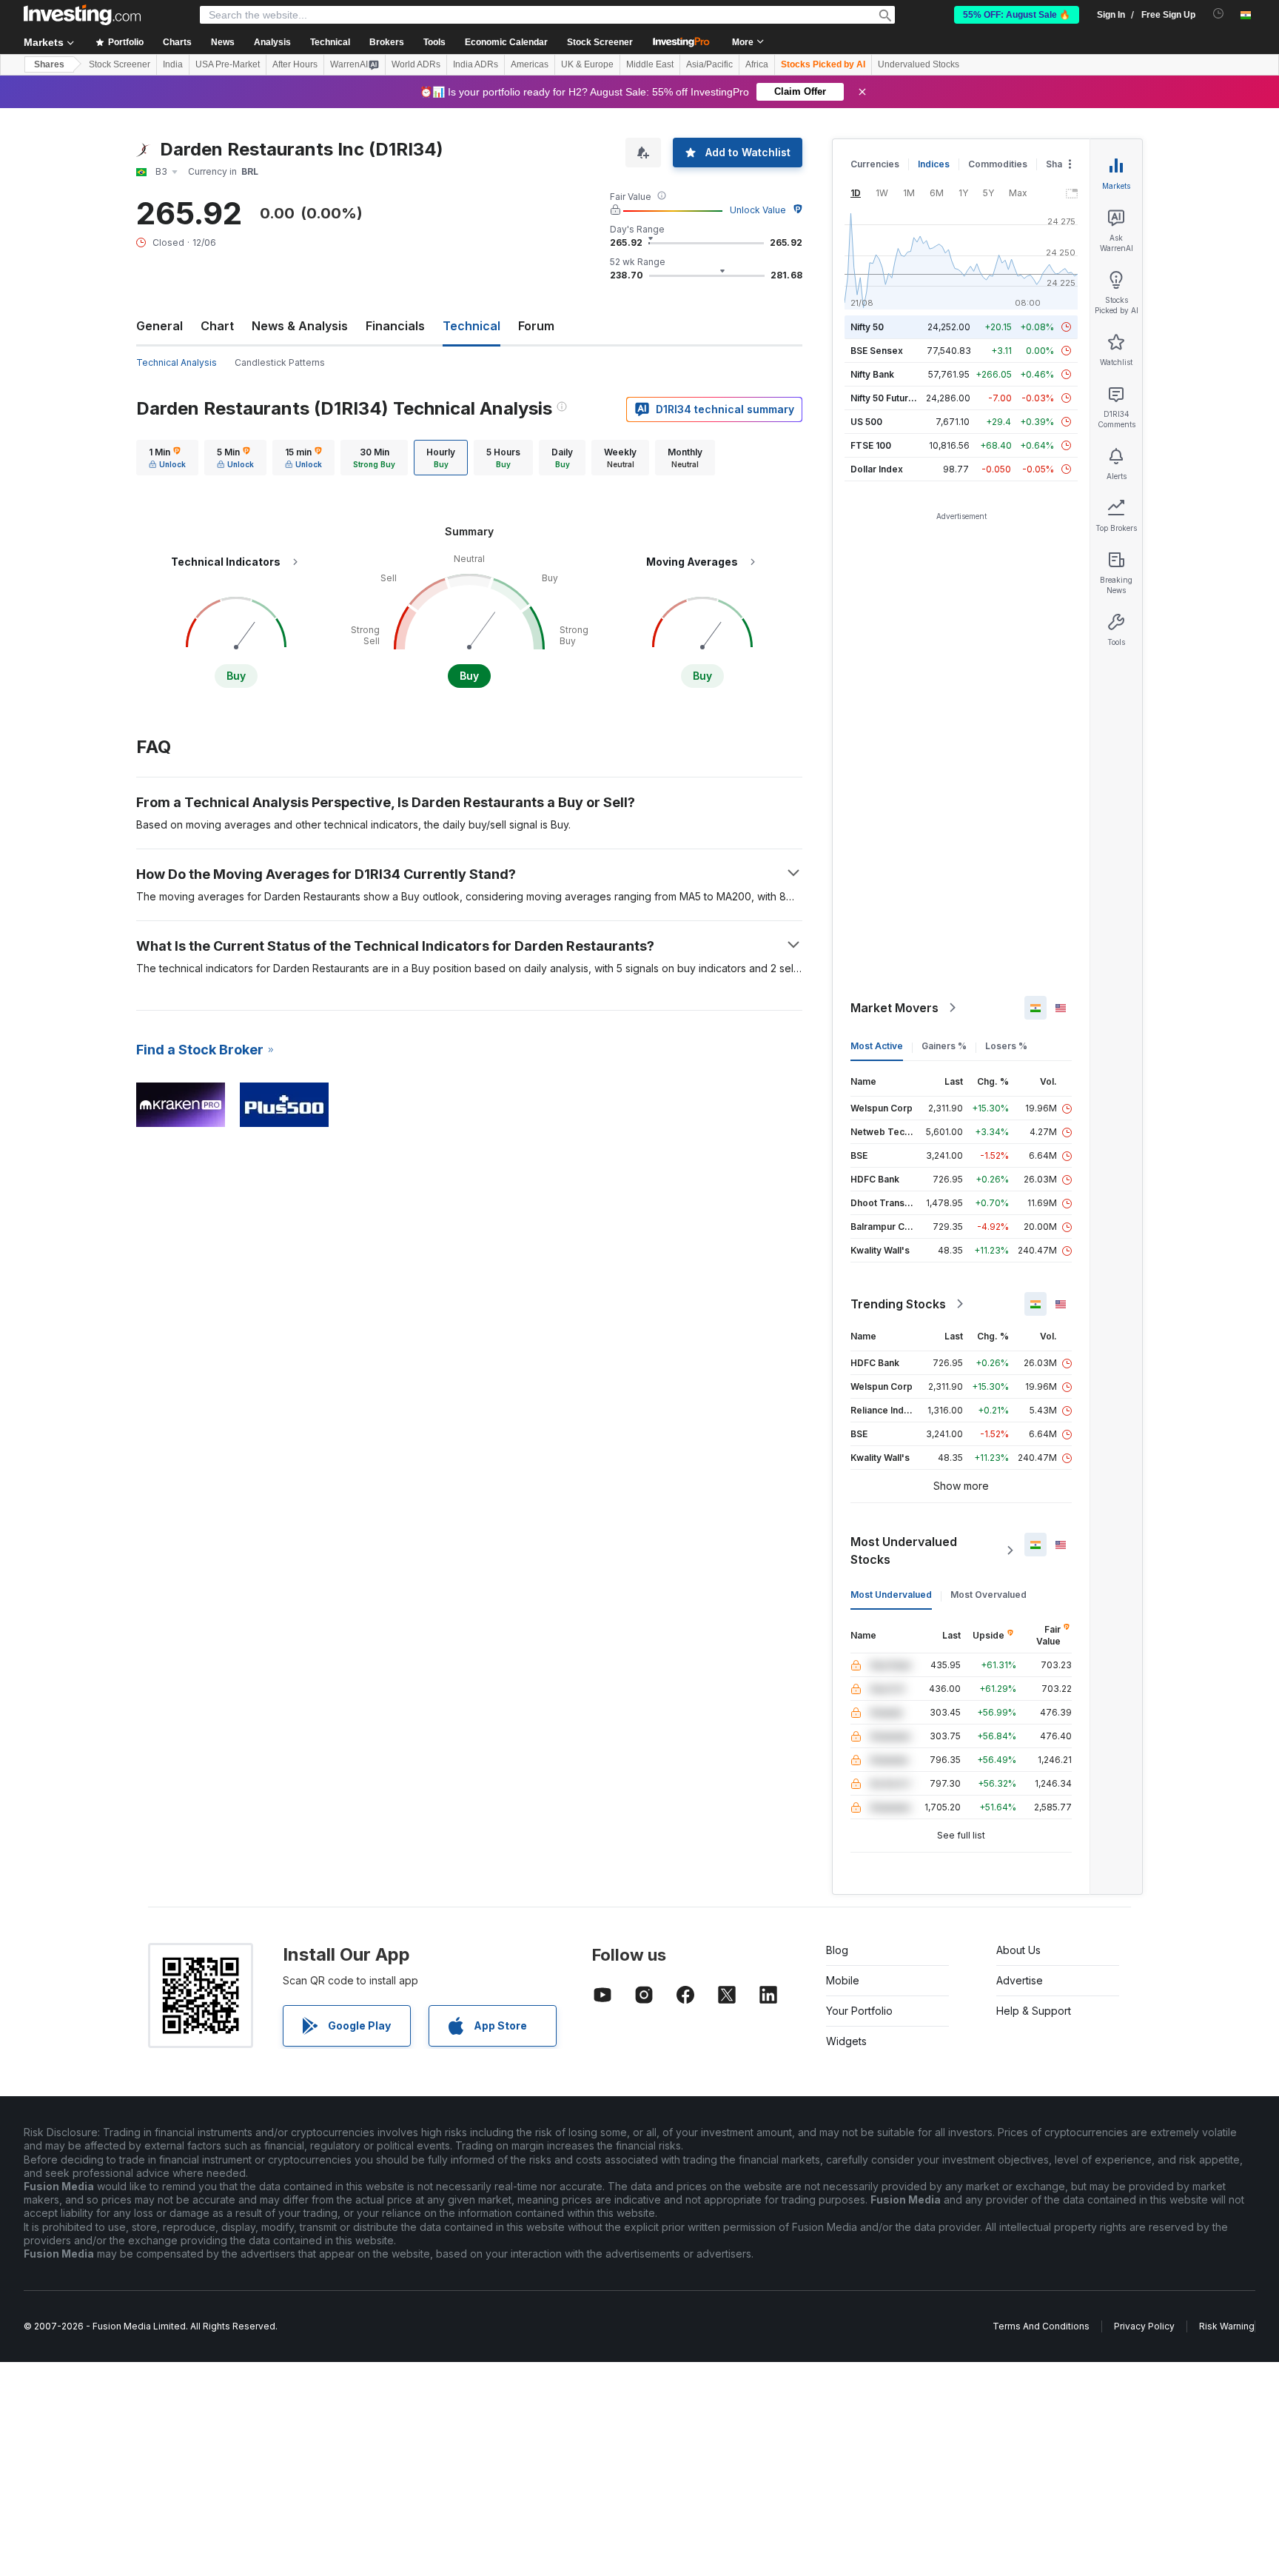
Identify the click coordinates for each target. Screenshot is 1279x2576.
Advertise (1020, 1980)
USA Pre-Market (228, 64)
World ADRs (416, 64)
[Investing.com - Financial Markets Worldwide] (82, 15)
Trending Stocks (898, 1304)
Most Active (877, 1046)
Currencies (875, 164)
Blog (837, 1950)
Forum (536, 326)
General (160, 326)
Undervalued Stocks (919, 64)
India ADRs (476, 64)
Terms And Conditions (1041, 2326)
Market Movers (894, 1008)
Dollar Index (877, 469)
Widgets (846, 2041)
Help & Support (1034, 2011)
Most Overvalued (988, 1595)
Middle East (650, 64)
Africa (757, 64)
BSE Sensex (877, 351)
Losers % (1006, 1046)
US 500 (866, 422)
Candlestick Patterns (280, 362)
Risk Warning (1227, 2326)
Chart (217, 326)
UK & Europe (587, 64)
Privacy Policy (1144, 2326)
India (173, 64)
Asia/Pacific (709, 64)
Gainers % (944, 1046)
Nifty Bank (872, 374)
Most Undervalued (891, 1595)
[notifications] (1219, 14)
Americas (530, 64)
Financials (395, 326)
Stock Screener (600, 42)
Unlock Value (758, 210)
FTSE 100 (871, 445)
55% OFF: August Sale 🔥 (1017, 15)
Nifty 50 (867, 327)
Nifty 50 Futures (885, 398)
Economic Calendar (506, 42)
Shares (49, 64)
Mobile (843, 1980)
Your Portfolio (859, 2011)
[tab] (167, 458)
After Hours (295, 64)
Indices (934, 164)
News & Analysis (300, 326)
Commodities (998, 164)
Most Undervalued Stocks (904, 1550)
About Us (1018, 1950)
